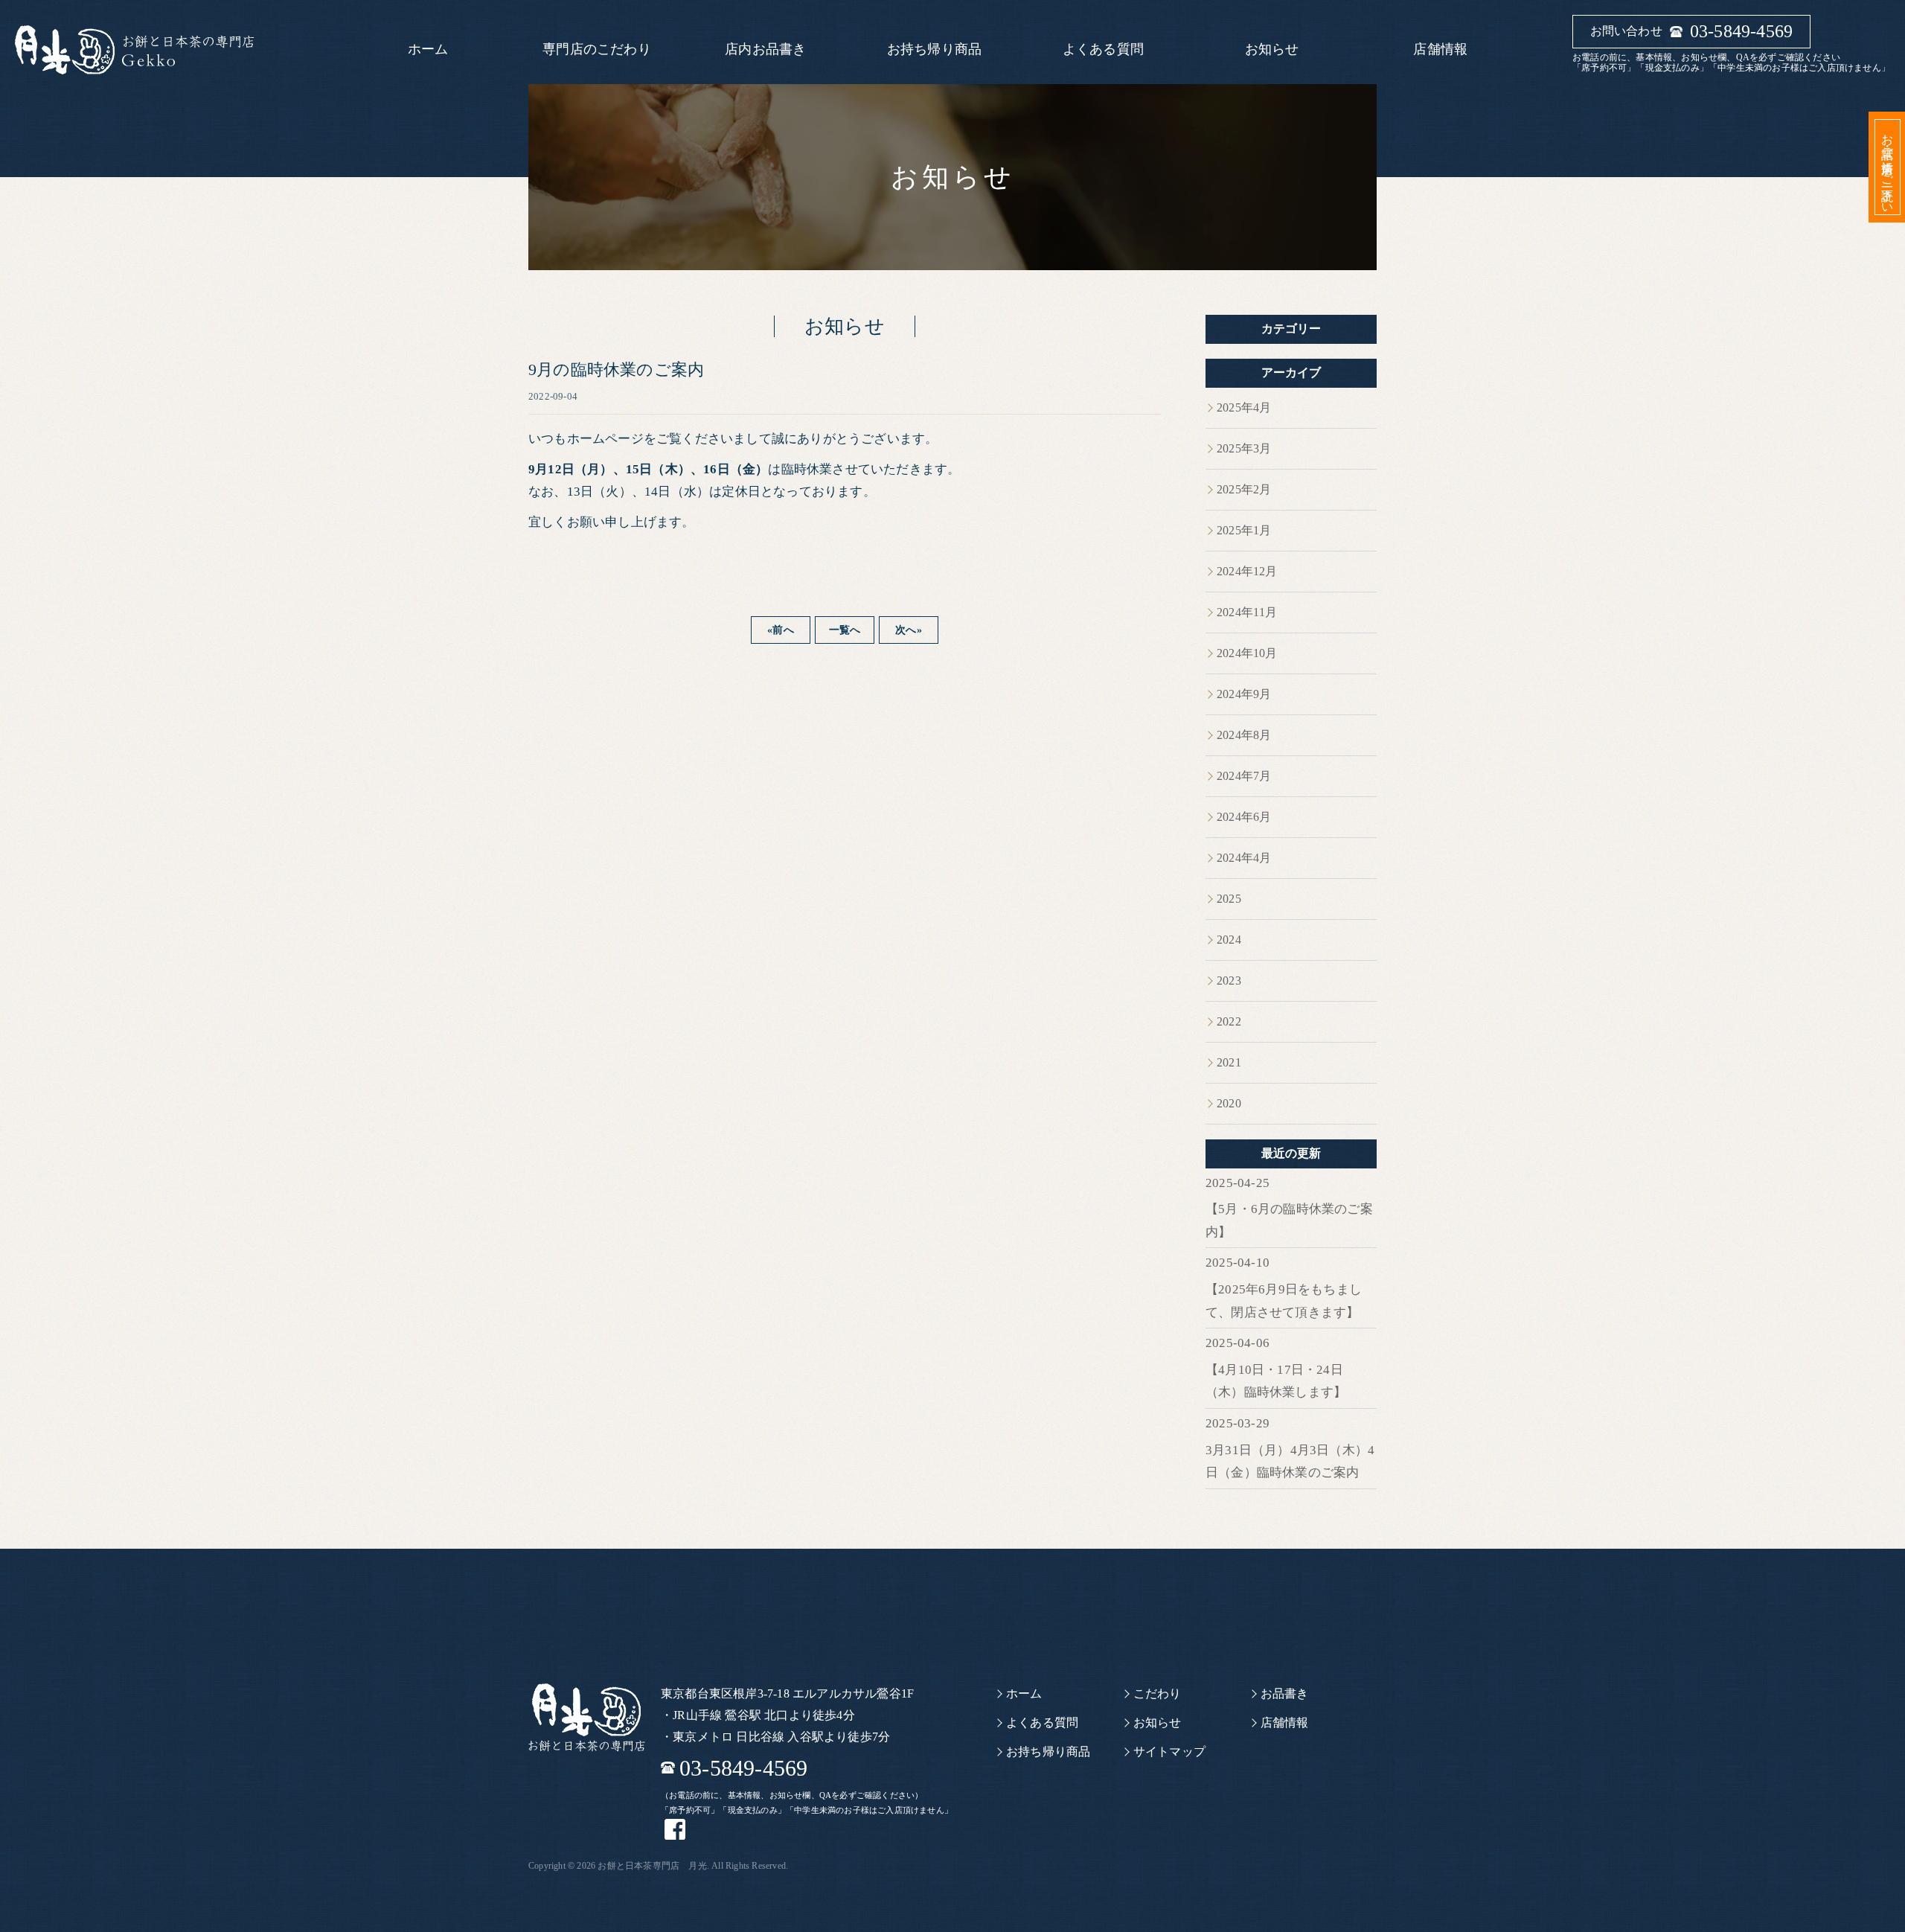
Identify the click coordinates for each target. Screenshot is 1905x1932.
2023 (1229, 981)
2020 (1229, 1103)
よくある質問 (1103, 49)
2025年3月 (1244, 448)
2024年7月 (1244, 776)
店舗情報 (1440, 49)
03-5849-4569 (1741, 31)
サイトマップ (1169, 1752)
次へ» (909, 630)
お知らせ (1272, 49)
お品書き (1285, 1693)
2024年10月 (1247, 653)
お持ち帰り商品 (934, 49)
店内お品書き (765, 49)
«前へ (781, 630)
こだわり (1158, 1693)
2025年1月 (1244, 530)
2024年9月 (1244, 694)
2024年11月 (1247, 612)
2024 (1229, 940)
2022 (1229, 1021)
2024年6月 (1244, 817)
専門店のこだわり (597, 49)
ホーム (428, 49)
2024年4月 (1244, 858)
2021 (1229, 1062)
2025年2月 (1244, 489)
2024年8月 (1244, 735)
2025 (1229, 899)
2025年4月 (1244, 407)
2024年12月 (1247, 571)
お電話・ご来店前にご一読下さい (1888, 167)
